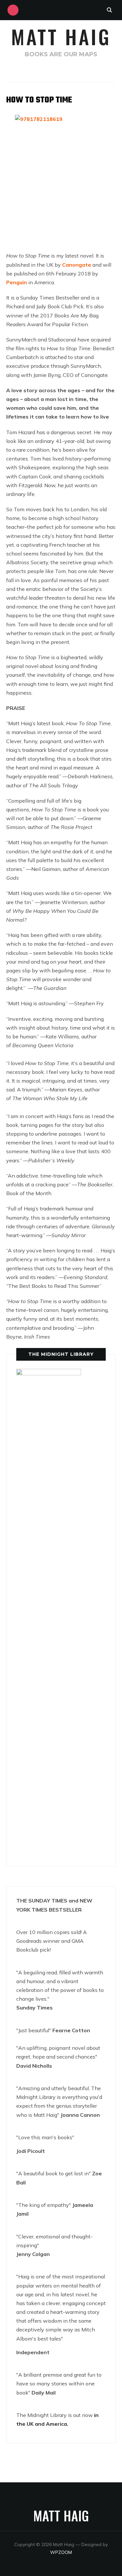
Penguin (17, 282)
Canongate (77, 265)
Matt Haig (61, 36)
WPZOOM (61, 2552)
